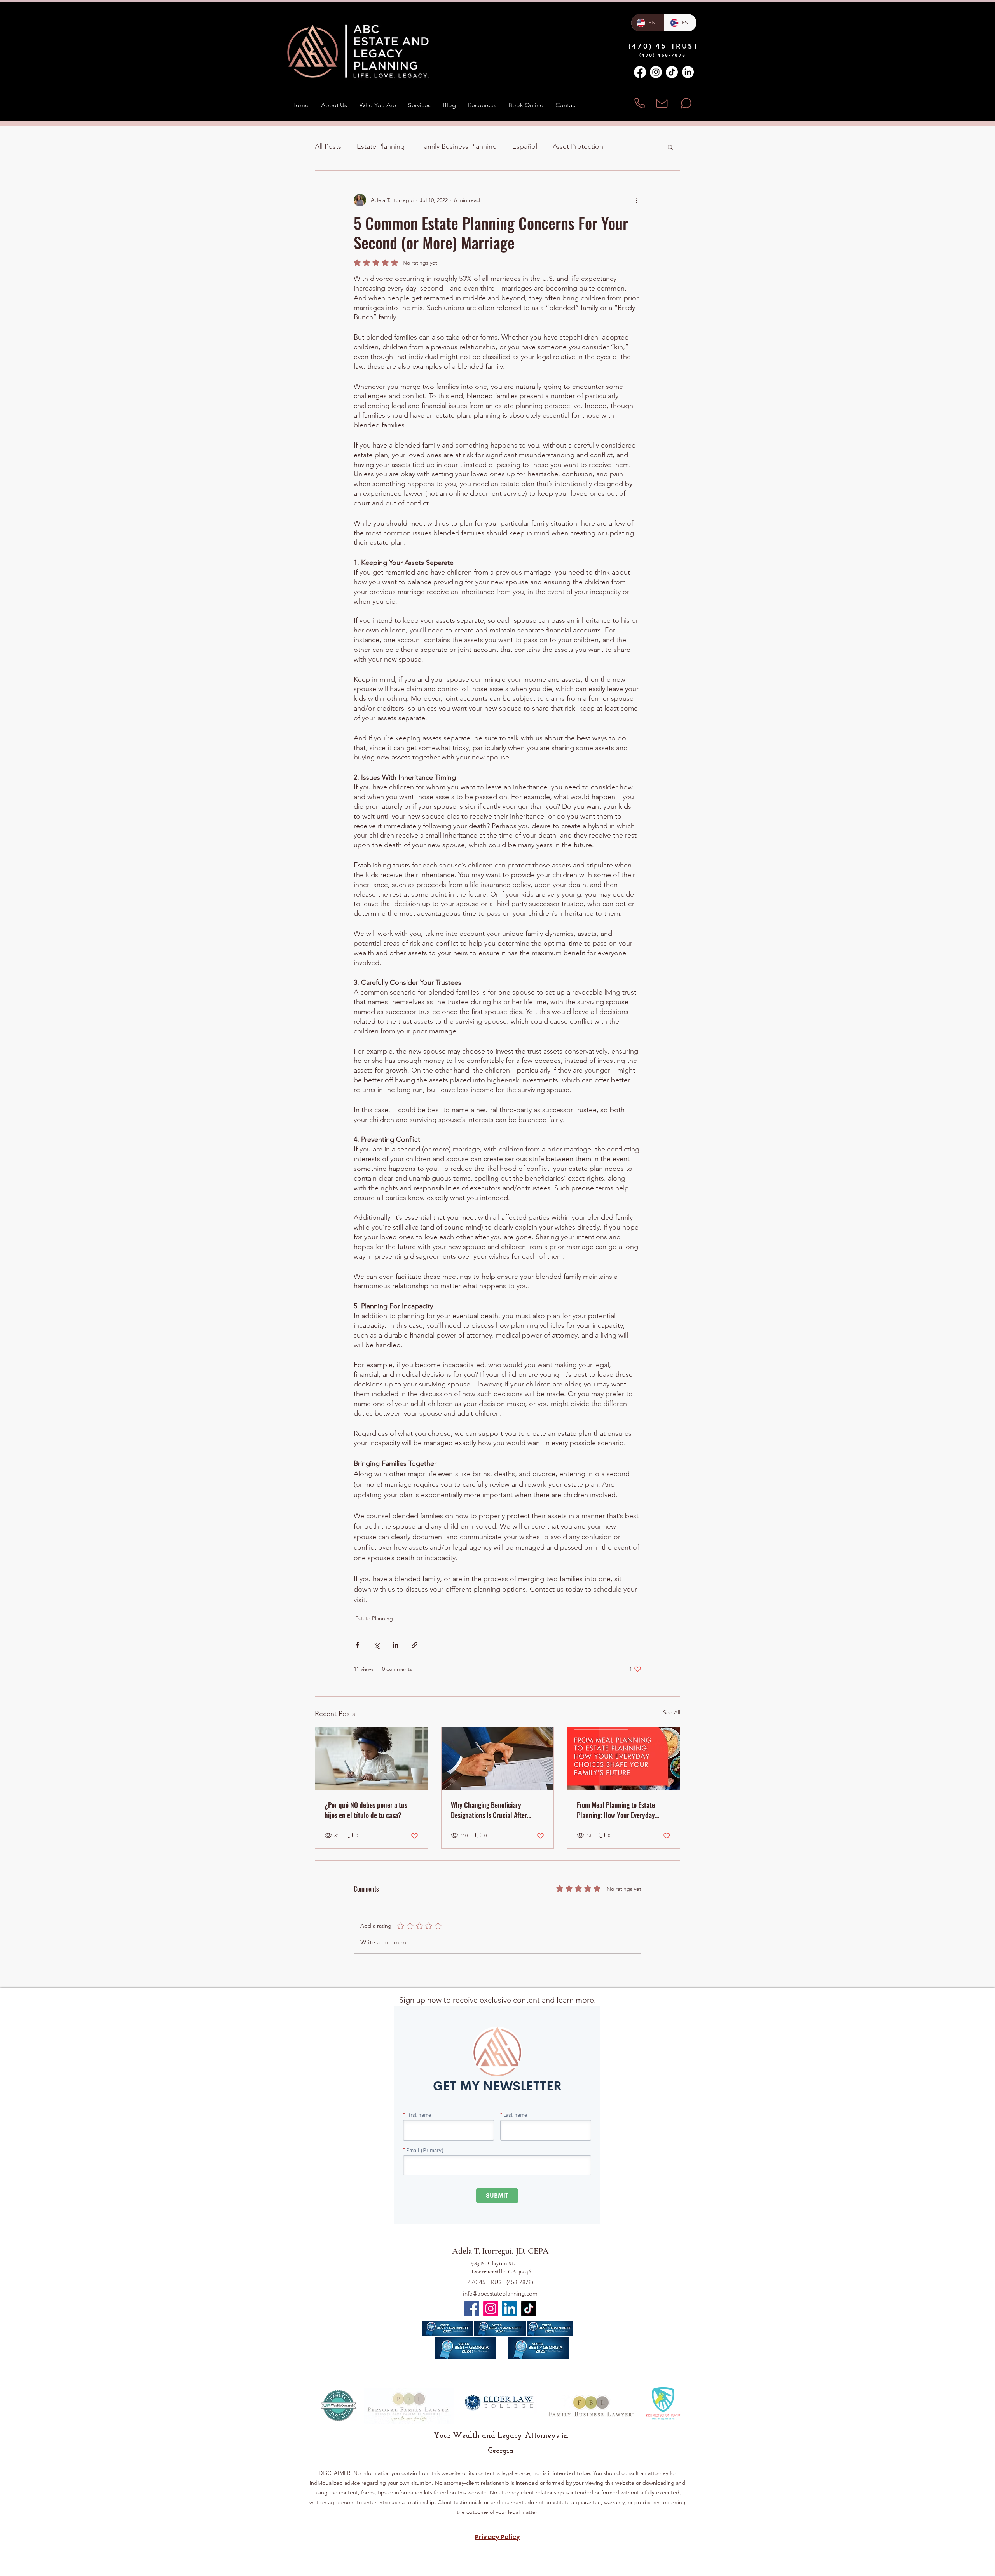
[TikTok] (672, 72)
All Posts (328, 146)
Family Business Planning (458, 146)
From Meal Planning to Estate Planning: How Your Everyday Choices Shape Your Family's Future (616, 1810)
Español (525, 146)
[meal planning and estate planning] (624, 1759)
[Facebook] (640, 72)
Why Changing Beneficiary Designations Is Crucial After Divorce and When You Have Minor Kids (497, 1810)
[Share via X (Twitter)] (376, 1645)
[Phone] (640, 103)
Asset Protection (578, 146)
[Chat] (686, 103)
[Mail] (662, 103)
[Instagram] (656, 72)
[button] (670, 147)
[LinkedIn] (688, 72)
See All (672, 1712)
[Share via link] (415, 1645)
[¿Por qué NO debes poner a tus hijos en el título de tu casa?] (371, 1759)
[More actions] (637, 200)
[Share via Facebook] (357, 1645)
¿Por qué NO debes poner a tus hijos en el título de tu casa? (366, 1810)
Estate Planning (381, 146)
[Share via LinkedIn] (395, 1645)
